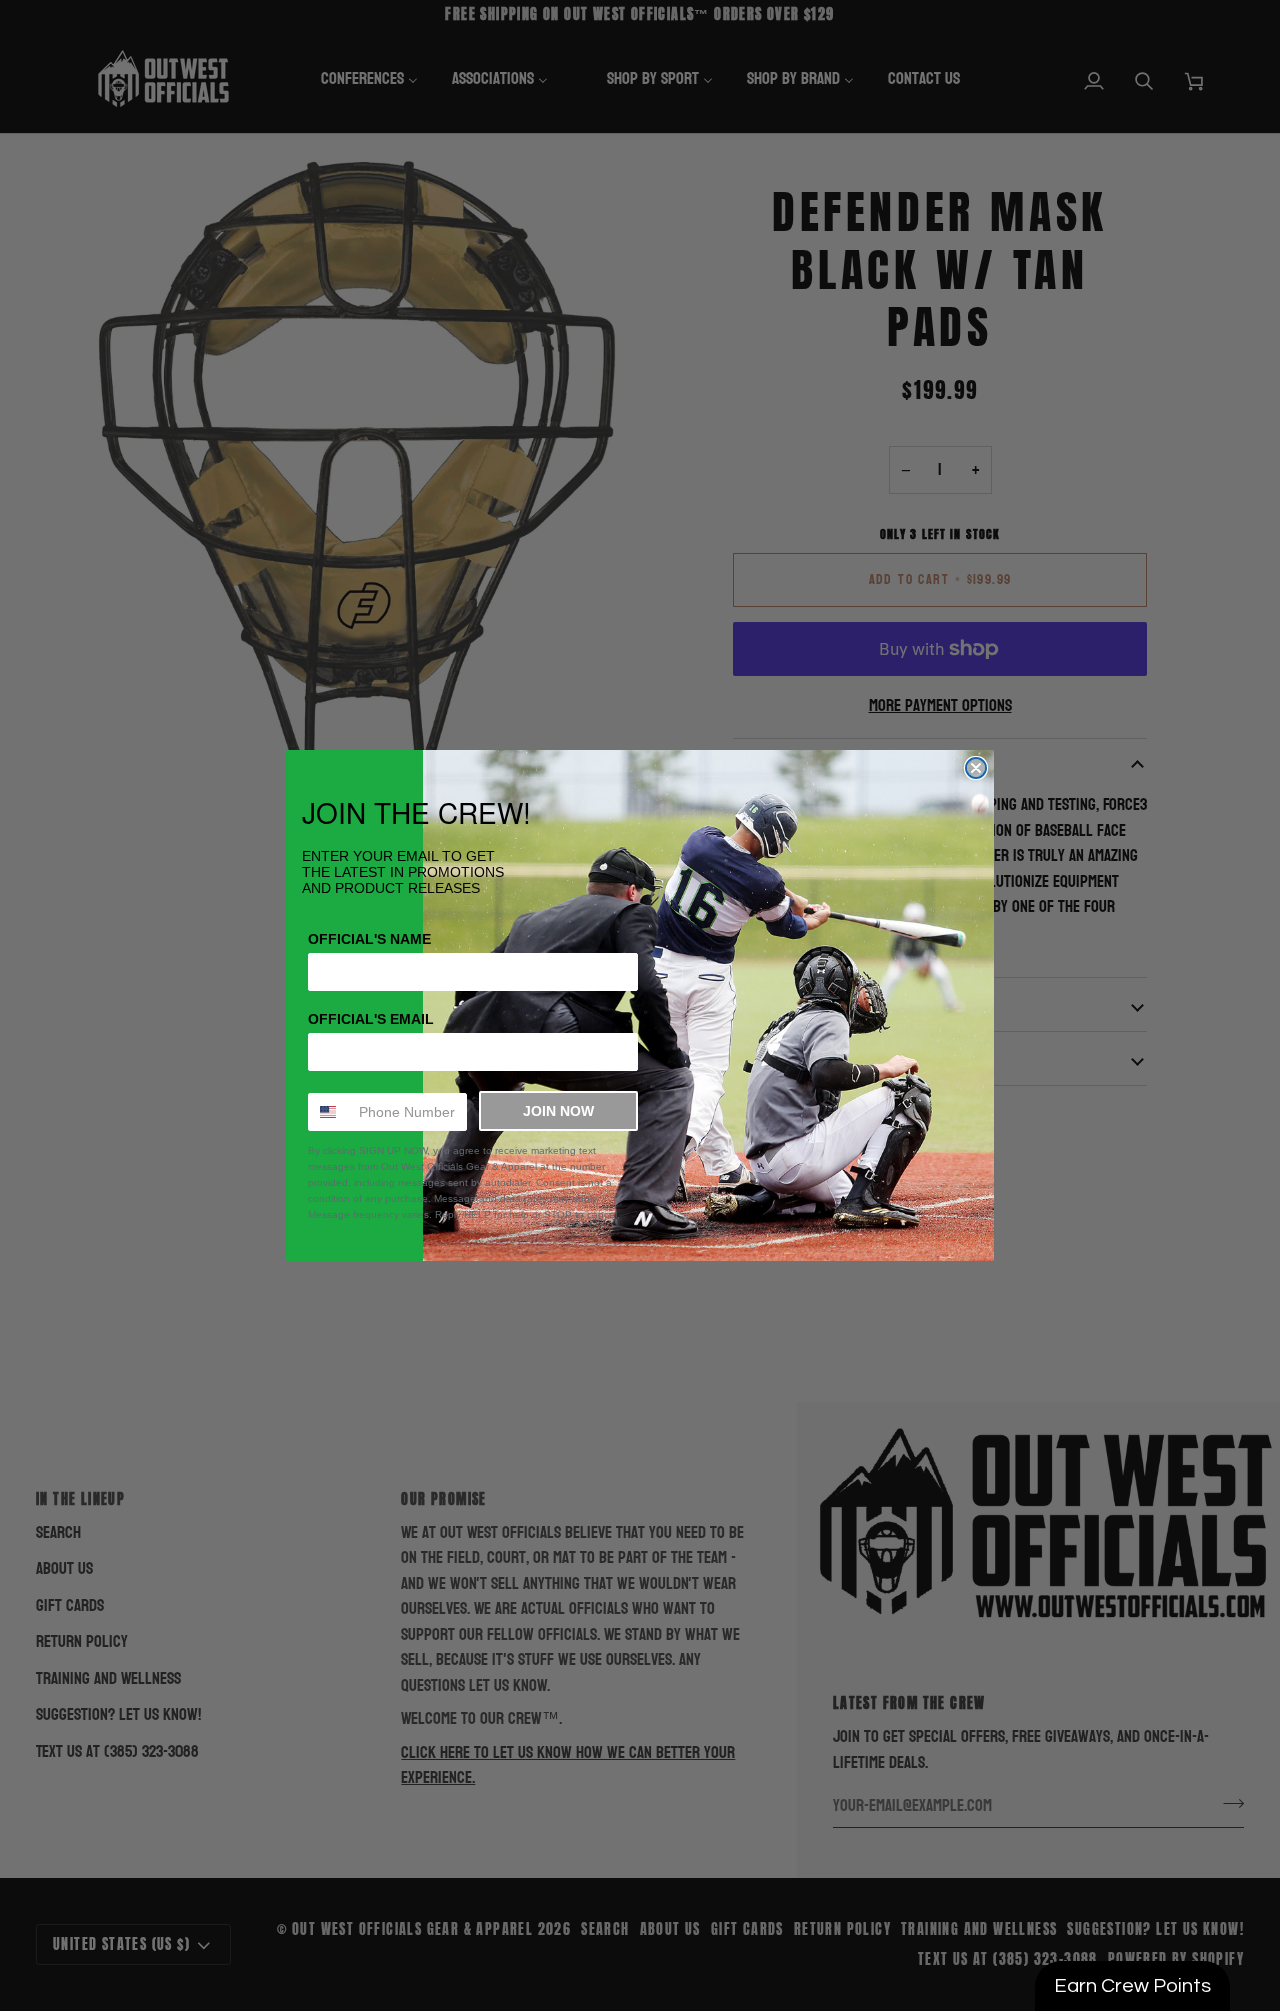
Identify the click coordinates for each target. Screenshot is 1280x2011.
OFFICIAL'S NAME (369, 939)
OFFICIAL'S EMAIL (371, 1019)
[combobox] (329, 1112)
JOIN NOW (558, 1111)
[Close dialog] (976, 768)
